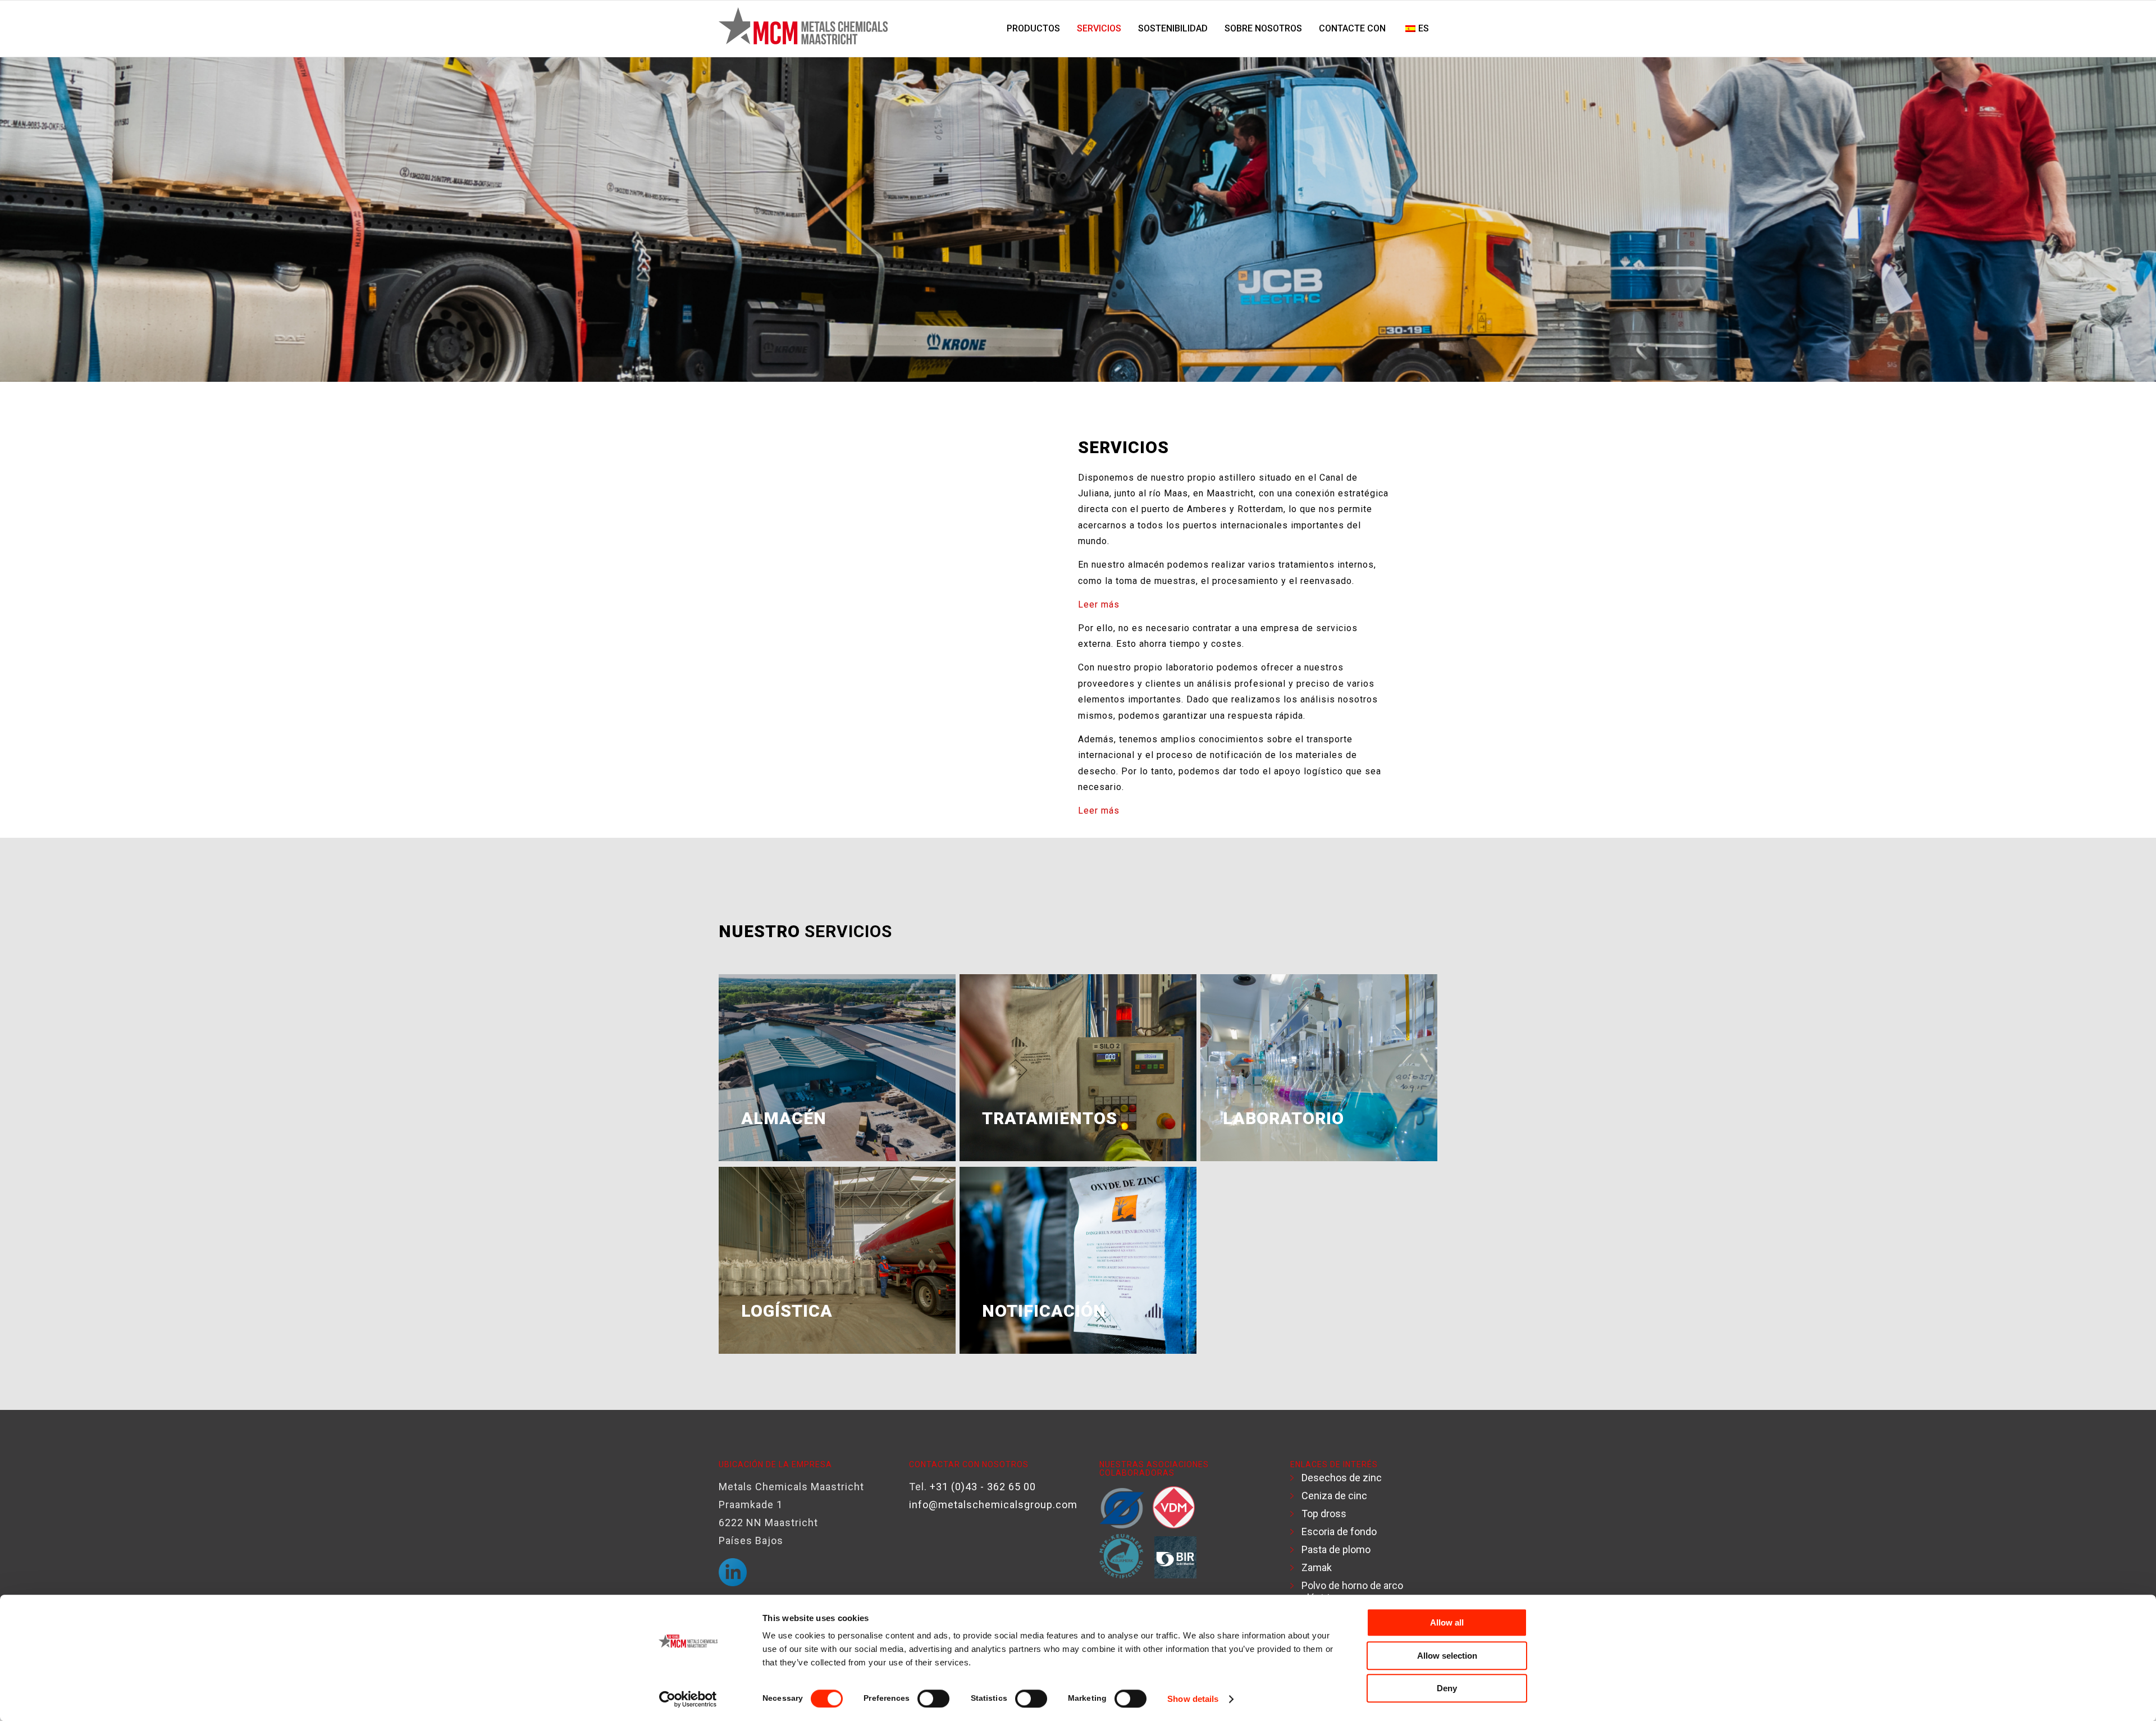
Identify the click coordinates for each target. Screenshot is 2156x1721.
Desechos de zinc (1342, 1478)
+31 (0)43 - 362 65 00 (983, 1487)
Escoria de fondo (1339, 1531)
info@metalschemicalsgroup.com (993, 1505)
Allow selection (1447, 1656)
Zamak (1317, 1567)
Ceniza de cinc (1334, 1496)
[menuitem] (1033, 29)
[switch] (933, 1699)
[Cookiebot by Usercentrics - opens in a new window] (688, 1699)
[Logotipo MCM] (803, 29)
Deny (1447, 1688)
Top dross (1324, 1514)
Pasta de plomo (1336, 1549)
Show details (1193, 1699)
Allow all (1447, 1622)
